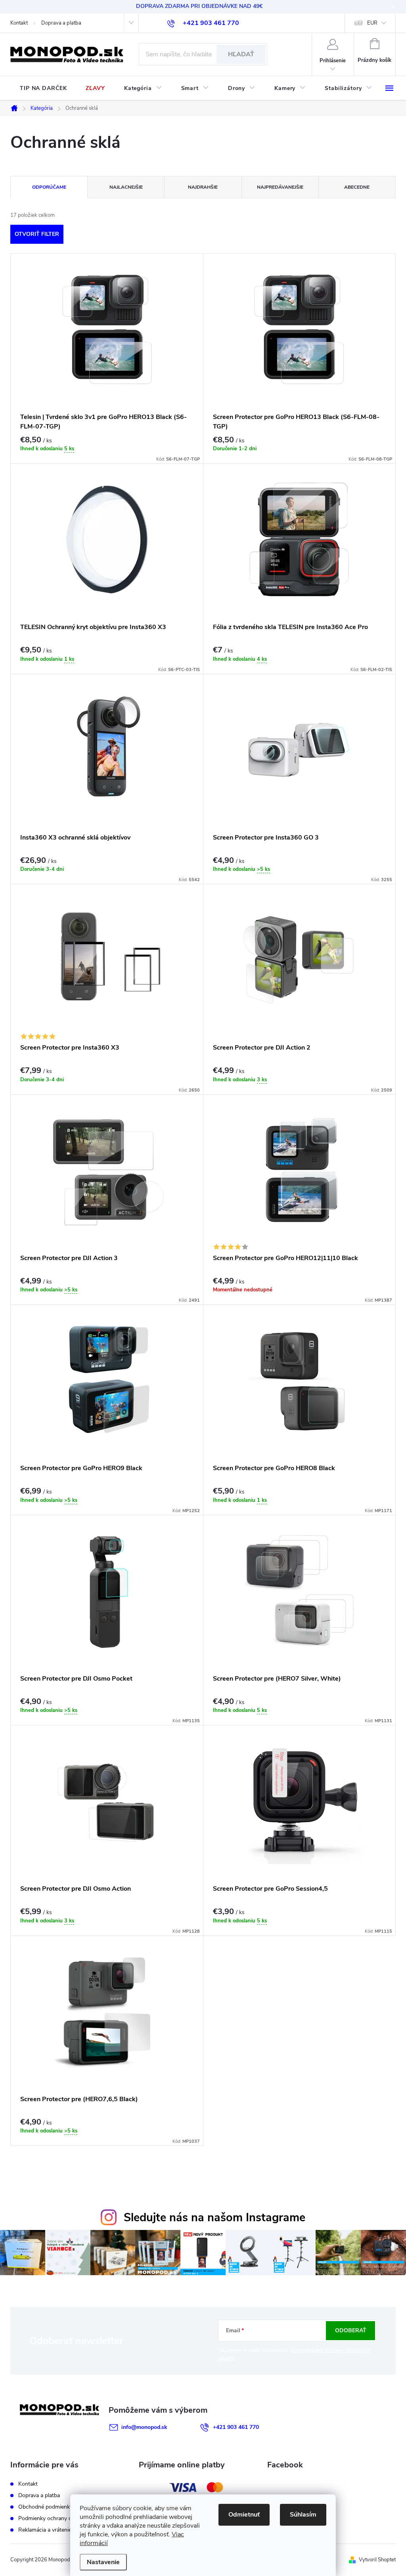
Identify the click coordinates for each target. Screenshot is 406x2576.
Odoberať (351, 2330)
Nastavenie (103, 2562)
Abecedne (357, 187)
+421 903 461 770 (236, 2427)
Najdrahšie (203, 187)
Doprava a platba (61, 23)
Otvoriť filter (37, 234)
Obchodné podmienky (45, 2507)
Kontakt (19, 23)
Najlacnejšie (126, 187)
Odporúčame (49, 187)
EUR (372, 23)
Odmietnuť (244, 2515)
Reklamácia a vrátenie (45, 2530)
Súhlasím (303, 2515)
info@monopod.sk (144, 2427)
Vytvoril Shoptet (377, 2560)
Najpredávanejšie (280, 187)
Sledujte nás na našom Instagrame (214, 2217)
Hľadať (241, 54)
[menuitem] (43, 88)
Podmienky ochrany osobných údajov (64, 2518)
